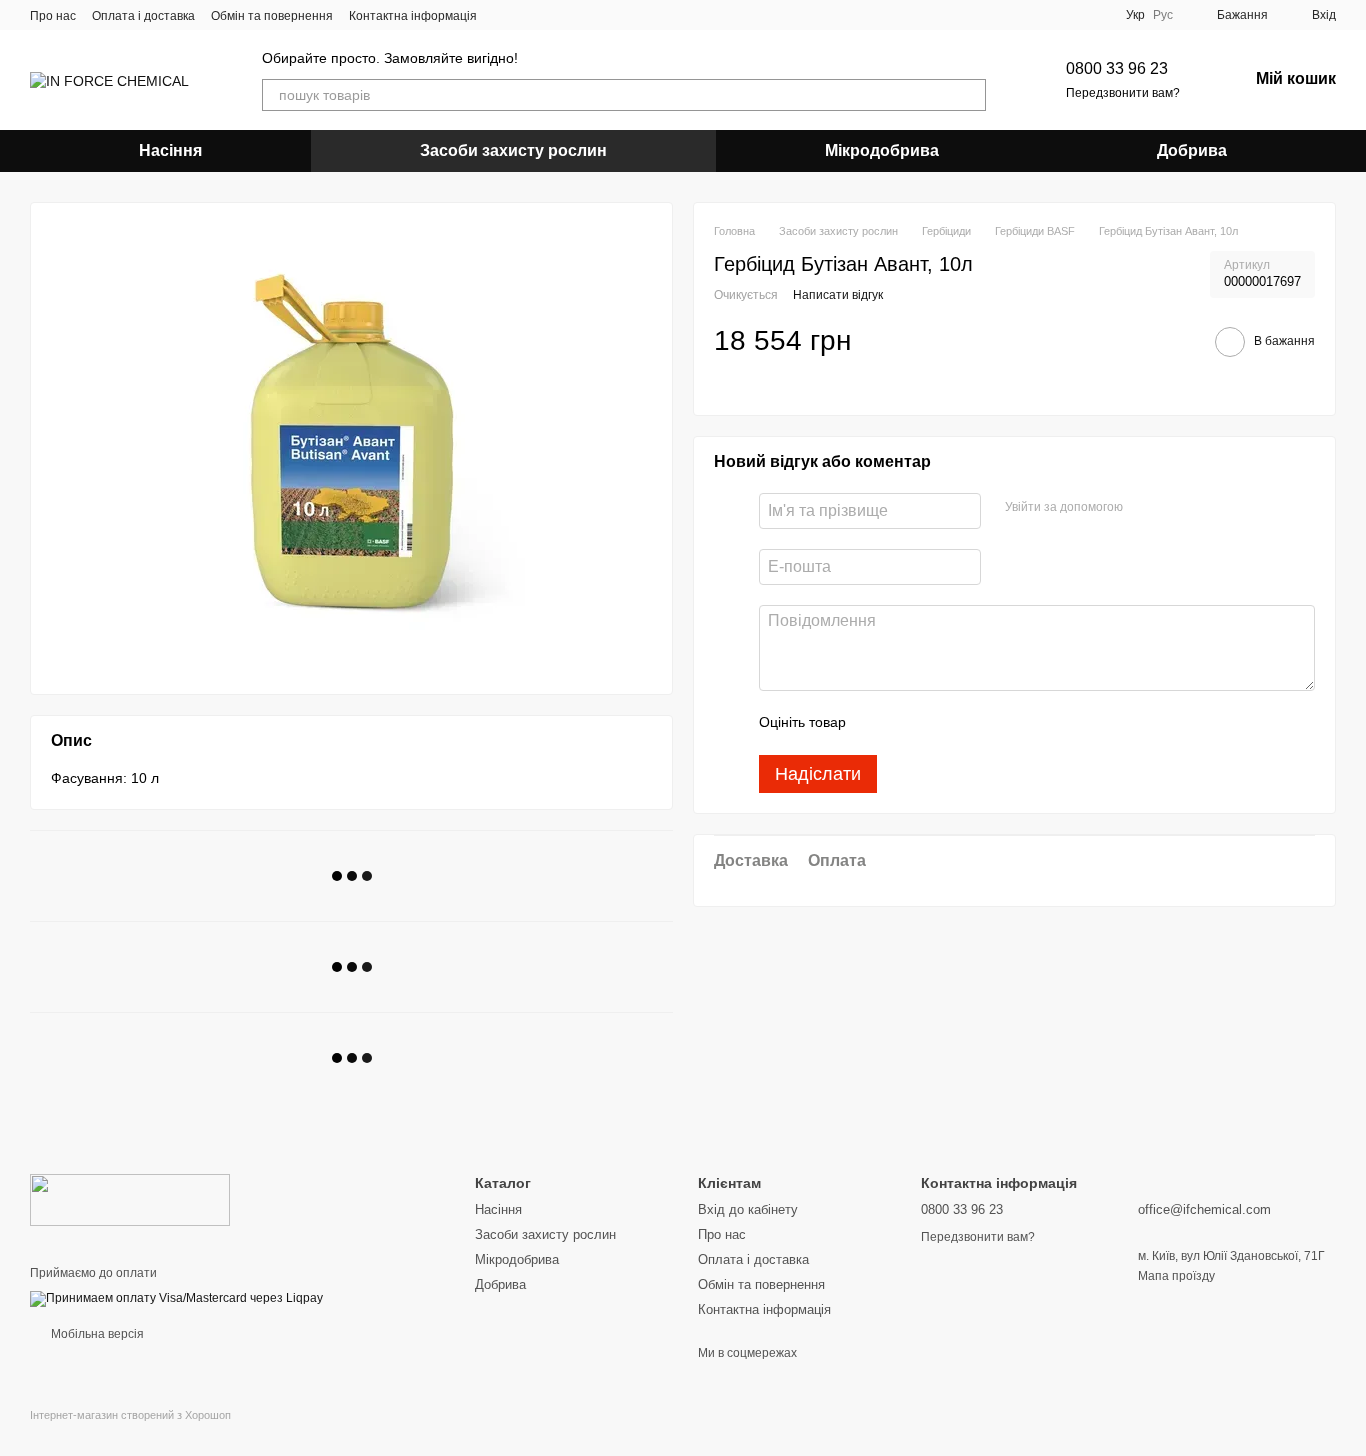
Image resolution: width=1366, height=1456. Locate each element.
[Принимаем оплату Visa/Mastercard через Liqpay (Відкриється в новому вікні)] (176, 1299)
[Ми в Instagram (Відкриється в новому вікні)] (529, 15)
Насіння (170, 150)
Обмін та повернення (272, 16)
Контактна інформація (413, 16)
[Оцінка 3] (943, 723)
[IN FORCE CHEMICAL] (130, 1199)
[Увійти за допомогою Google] (1177, 508)
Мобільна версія (96, 1334)
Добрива (1192, 150)
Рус (1163, 15)
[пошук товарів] (970, 95)
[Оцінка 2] (911, 723)
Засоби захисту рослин (513, 150)
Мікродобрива (882, 150)
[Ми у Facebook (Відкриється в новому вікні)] (505, 15)
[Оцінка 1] (879, 723)
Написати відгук (838, 295)
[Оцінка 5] (1007, 723)
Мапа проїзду (1176, 1276)
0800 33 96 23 (1117, 68)
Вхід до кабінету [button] (748, 1209)
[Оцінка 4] (975, 723)
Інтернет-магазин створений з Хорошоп (130, 1415)
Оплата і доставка (143, 16)
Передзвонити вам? (1123, 93)
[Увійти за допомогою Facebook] (1145, 508)
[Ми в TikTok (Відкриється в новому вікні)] (553, 15)
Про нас (53, 16)
